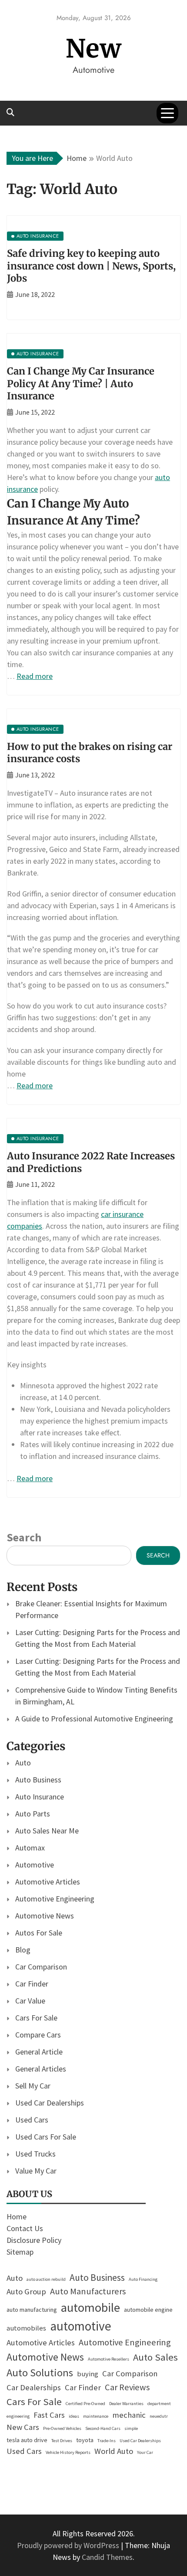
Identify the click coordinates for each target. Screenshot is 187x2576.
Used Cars (32, 2120)
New (94, 49)
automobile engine (148, 2310)
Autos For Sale (39, 1933)
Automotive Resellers (109, 2359)
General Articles (41, 2069)
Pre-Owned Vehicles (62, 2428)
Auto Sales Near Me (47, 1831)
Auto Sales (155, 2357)
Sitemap (20, 2252)
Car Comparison (41, 1967)
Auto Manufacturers (88, 2291)
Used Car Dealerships (50, 2103)
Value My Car (36, 2171)
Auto (23, 1763)
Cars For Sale (36, 2018)
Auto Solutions (40, 2373)
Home (17, 2217)
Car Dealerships (34, 2387)
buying (88, 2374)
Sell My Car (33, 2086)
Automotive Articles (48, 1882)
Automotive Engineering (55, 1899)
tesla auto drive (27, 2440)
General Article (39, 2052)
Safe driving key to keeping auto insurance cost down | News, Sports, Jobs (91, 266)
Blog (23, 1950)
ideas (74, 2416)
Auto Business (38, 1780)
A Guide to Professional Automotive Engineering (94, 1719)
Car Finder (32, 1984)
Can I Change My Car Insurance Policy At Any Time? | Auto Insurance (81, 383)
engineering (18, 2416)
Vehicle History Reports (68, 2452)
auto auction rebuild (46, 2279)
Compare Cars (38, 2035)
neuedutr (159, 2416)
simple (131, 2428)
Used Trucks (35, 2154)
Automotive (35, 1865)
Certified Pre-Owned (85, 2404)
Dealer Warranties (126, 2404)
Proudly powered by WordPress (69, 2545)
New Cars (23, 2427)
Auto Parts (33, 1814)
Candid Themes (107, 2557)
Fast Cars (49, 2415)
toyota (85, 2440)
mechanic (129, 2415)
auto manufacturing (32, 2310)
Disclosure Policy (34, 2240)
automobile (90, 2307)
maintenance (96, 2416)
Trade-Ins (107, 2441)
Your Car (145, 2452)
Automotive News (45, 1916)
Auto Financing (143, 2279)
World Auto (114, 2451)
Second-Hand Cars (103, 2428)
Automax (30, 1848)
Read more (35, 676)
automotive (81, 2326)
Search (24, 1537)
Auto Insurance (40, 1797)
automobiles (26, 2328)
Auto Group (26, 2291)
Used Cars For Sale (46, 2137)
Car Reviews (127, 2387)
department (159, 2404)
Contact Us (25, 2228)
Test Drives (62, 2441)
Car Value (30, 2001)
